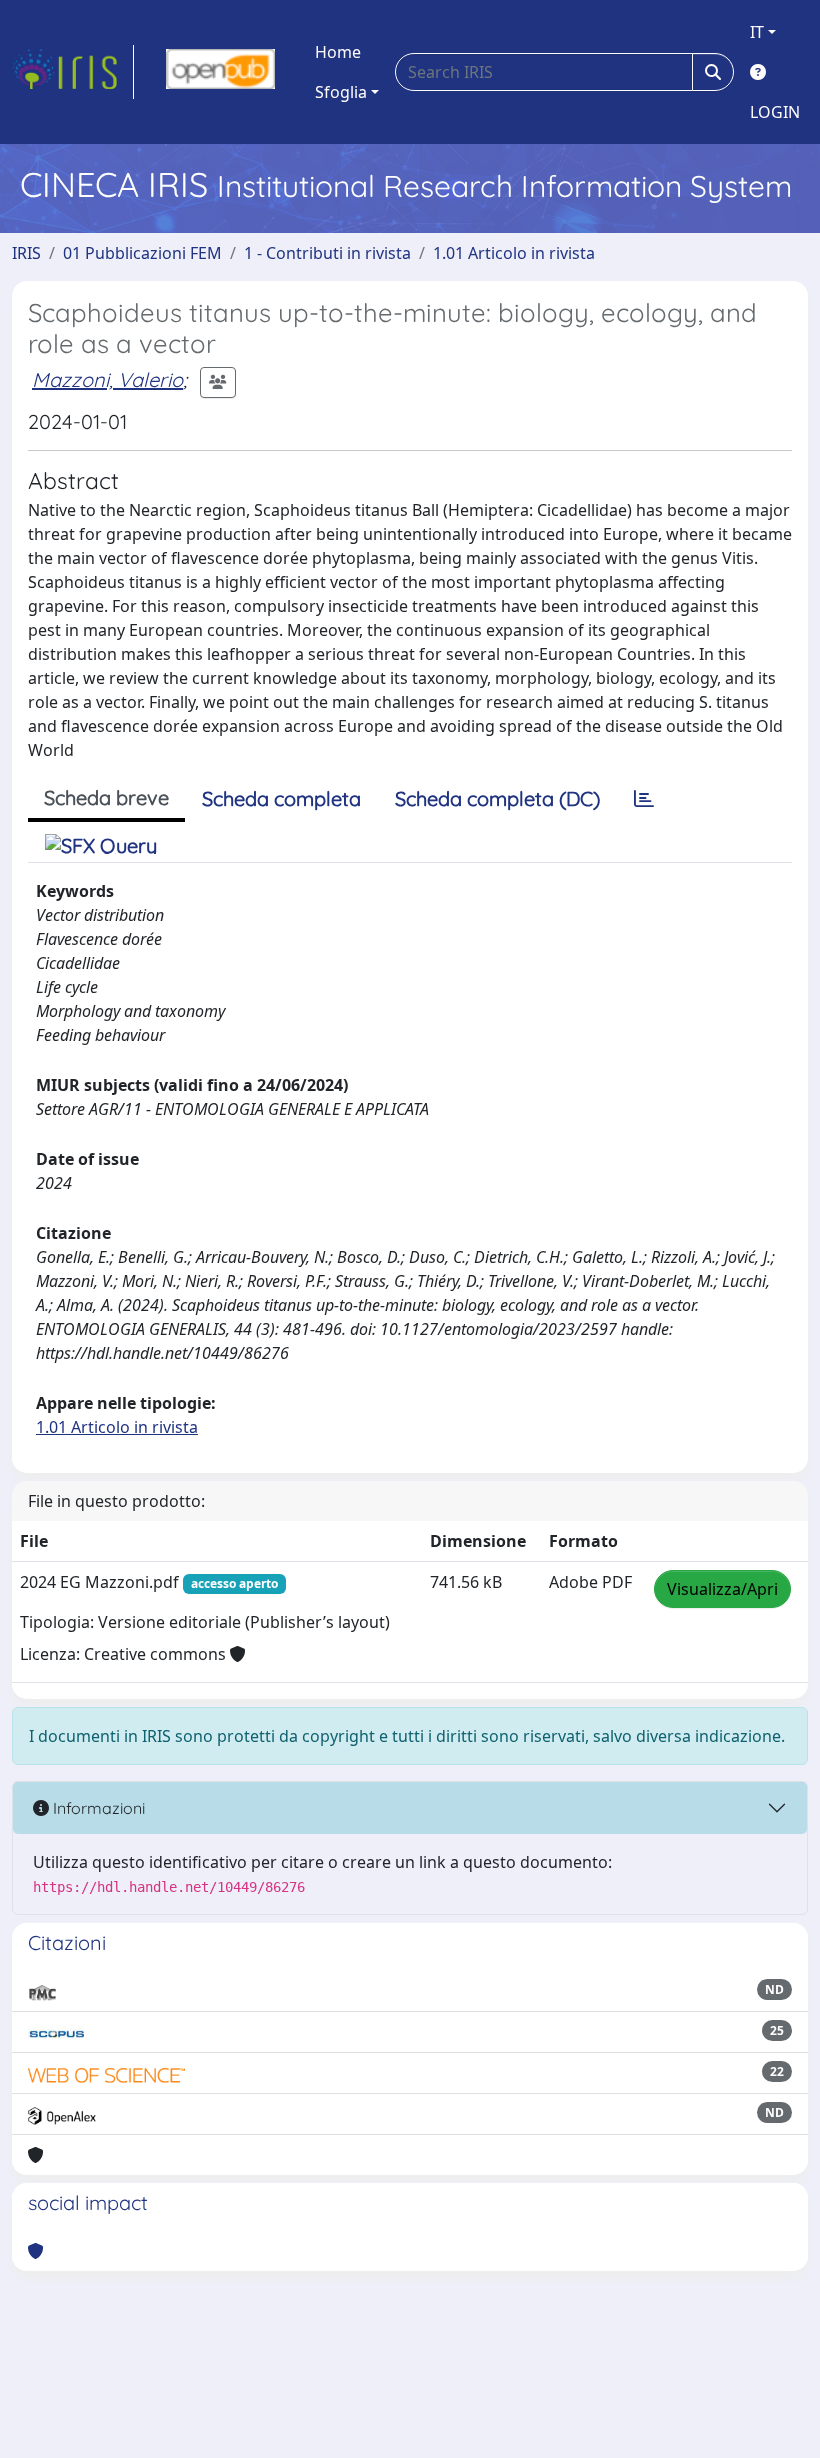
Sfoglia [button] (341, 92)
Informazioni (97, 1808)
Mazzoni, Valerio (107, 379)
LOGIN (775, 112)
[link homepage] (73, 72)
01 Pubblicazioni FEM (142, 253)
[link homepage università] (220, 72)
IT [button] (757, 32)
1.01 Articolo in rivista (514, 253)
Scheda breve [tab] (106, 797)
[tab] (644, 799)
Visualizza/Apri (722, 1589)
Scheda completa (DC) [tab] (497, 798)
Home (338, 52)
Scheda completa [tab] (281, 798)
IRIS (26, 253)
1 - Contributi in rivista (327, 253)
